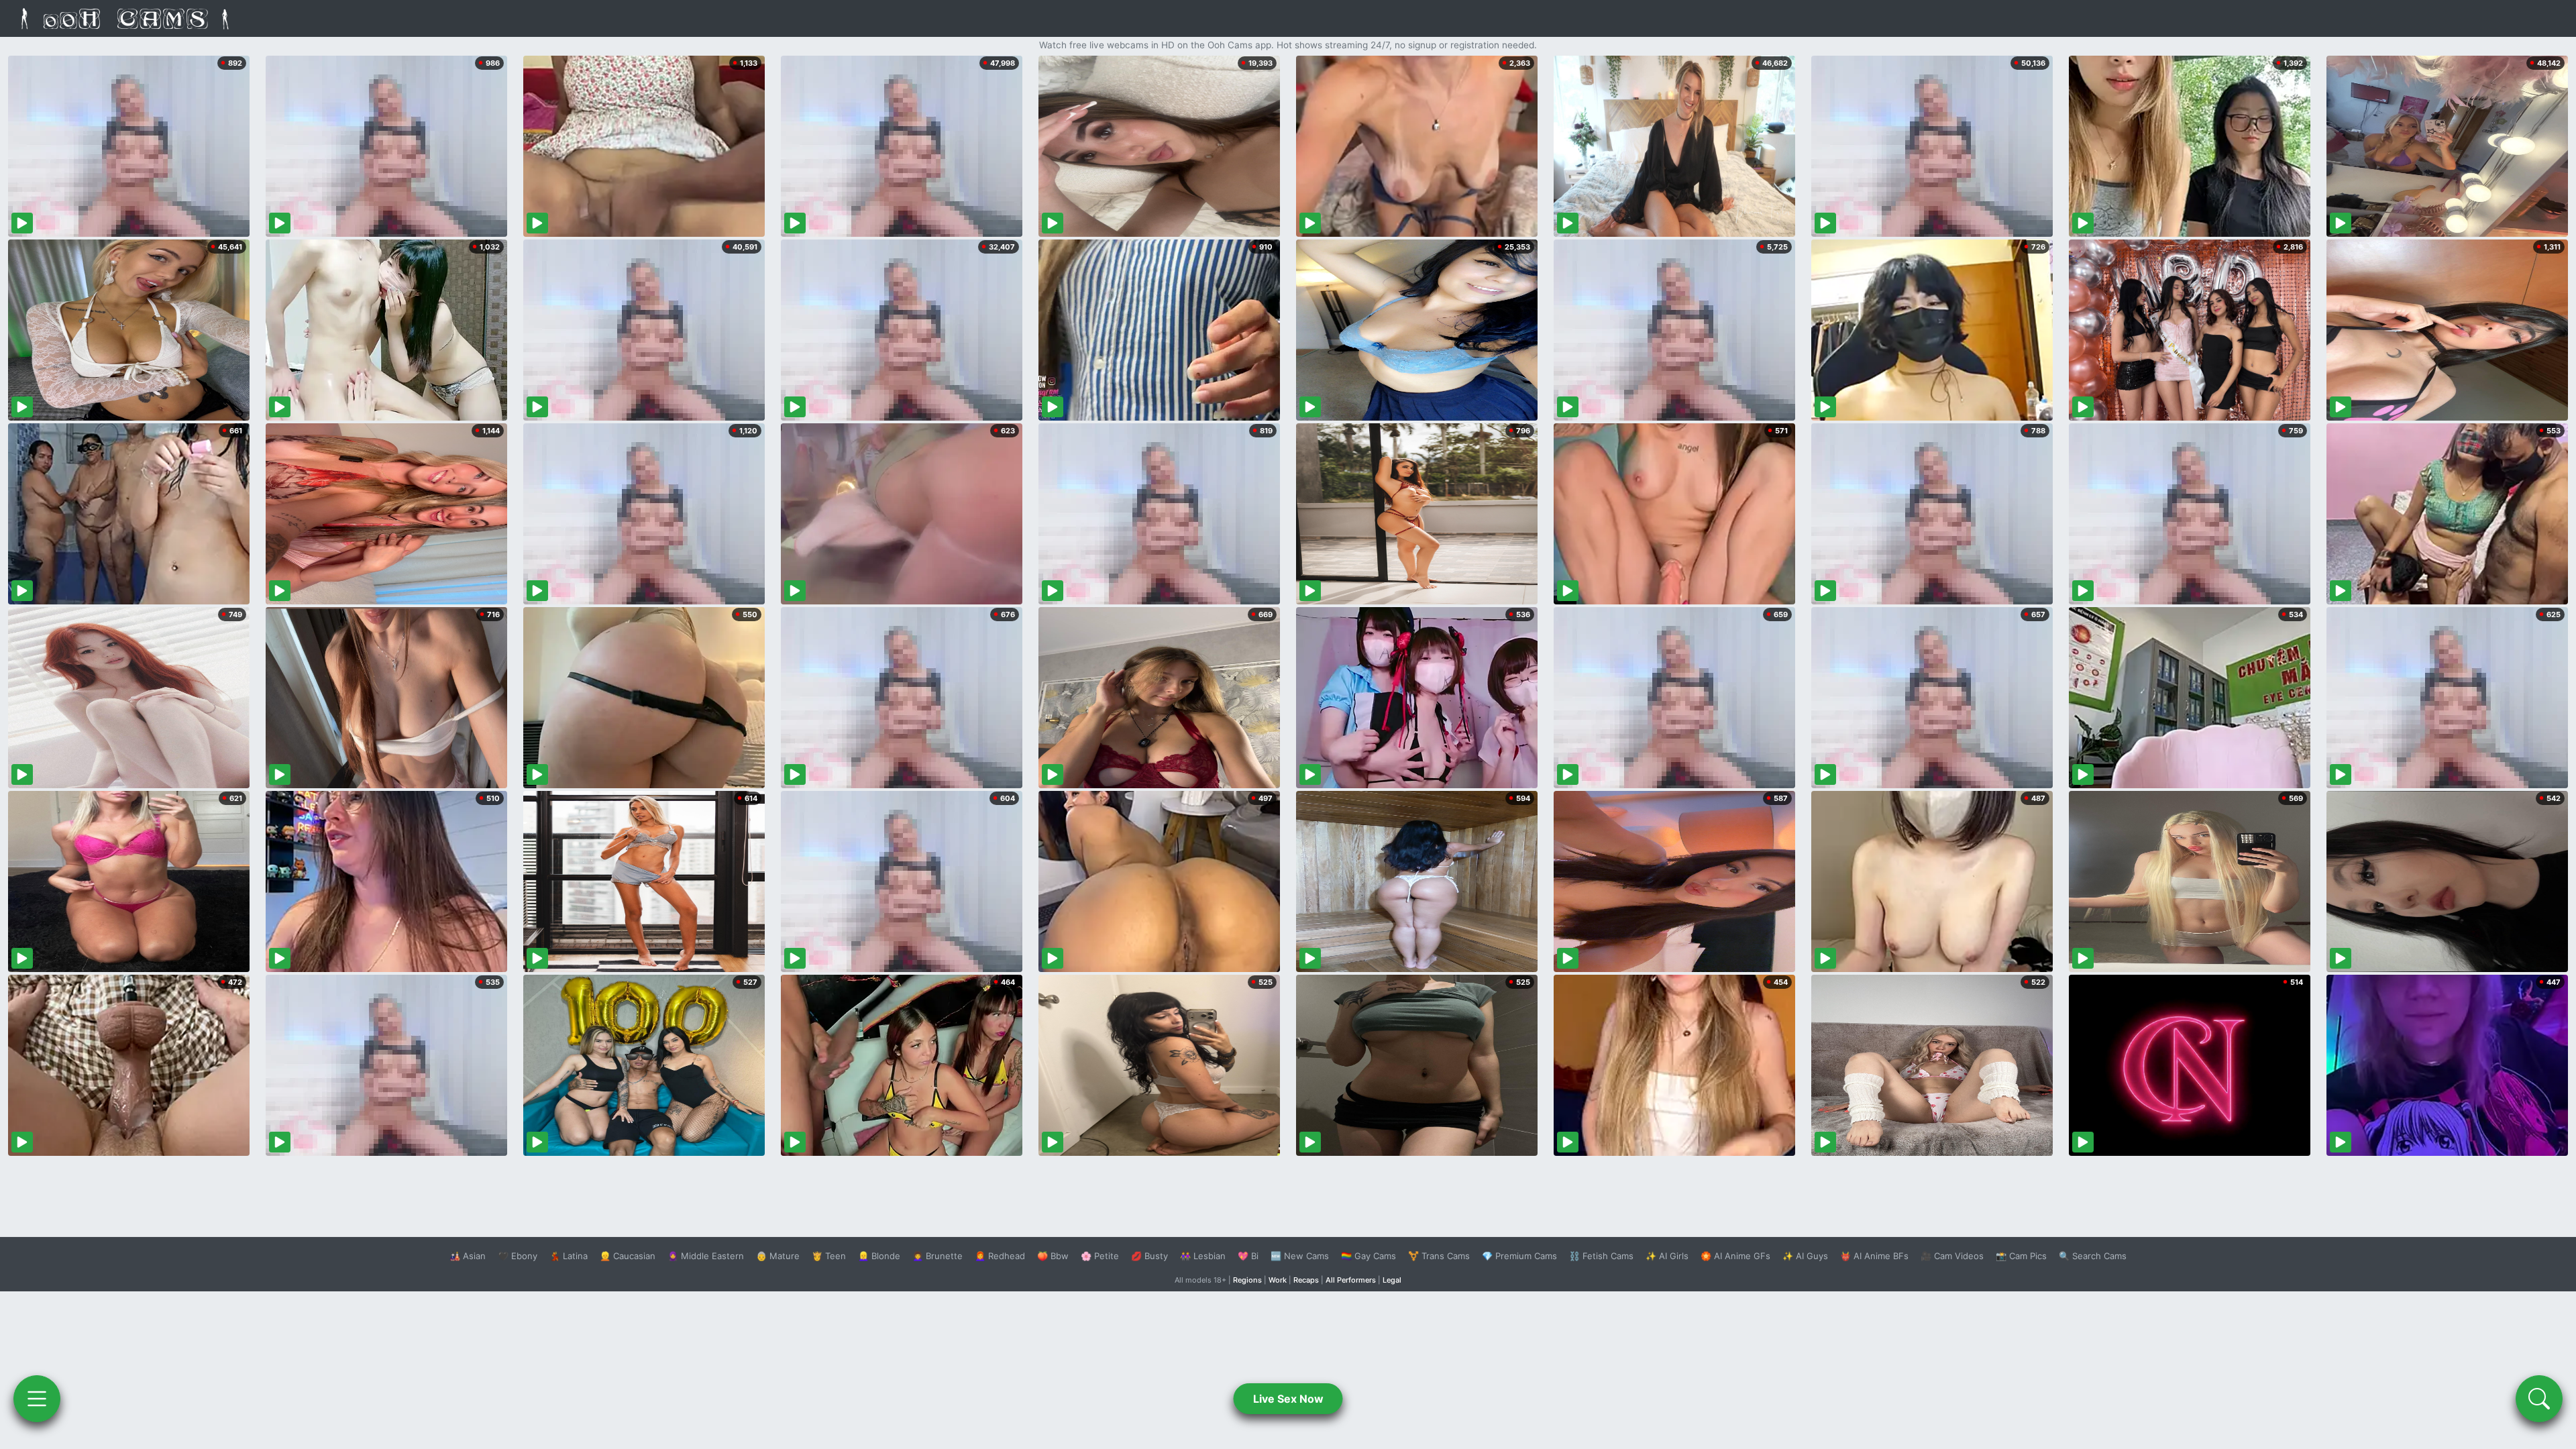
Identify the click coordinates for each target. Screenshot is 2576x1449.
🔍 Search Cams (2093, 1256)
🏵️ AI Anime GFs (1735, 1256)
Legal (1392, 1280)
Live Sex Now (1288, 1399)
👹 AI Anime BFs (1874, 1256)
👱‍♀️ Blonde (879, 1256)
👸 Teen (829, 1256)
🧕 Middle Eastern (706, 1256)
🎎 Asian (468, 1256)
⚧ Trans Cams (1439, 1256)
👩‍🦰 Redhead (1000, 1256)
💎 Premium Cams (1519, 1256)
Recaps (1306, 1280)
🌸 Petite (1100, 1256)
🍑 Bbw (1053, 1256)
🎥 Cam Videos (1952, 1256)
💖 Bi (1248, 1256)
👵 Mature (778, 1256)
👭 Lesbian (1203, 1256)
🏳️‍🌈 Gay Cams (1368, 1256)
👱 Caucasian (628, 1256)
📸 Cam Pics (2021, 1256)
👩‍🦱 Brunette (937, 1256)
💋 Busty (1149, 1256)
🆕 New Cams (1300, 1256)
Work (1278, 1280)
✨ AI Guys (1805, 1256)
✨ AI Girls (1667, 1256)
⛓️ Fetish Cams (1601, 1256)
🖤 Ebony (518, 1256)
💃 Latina (569, 1256)
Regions (1247, 1280)
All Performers (1351, 1280)
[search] (2539, 1399)
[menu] (37, 1399)
